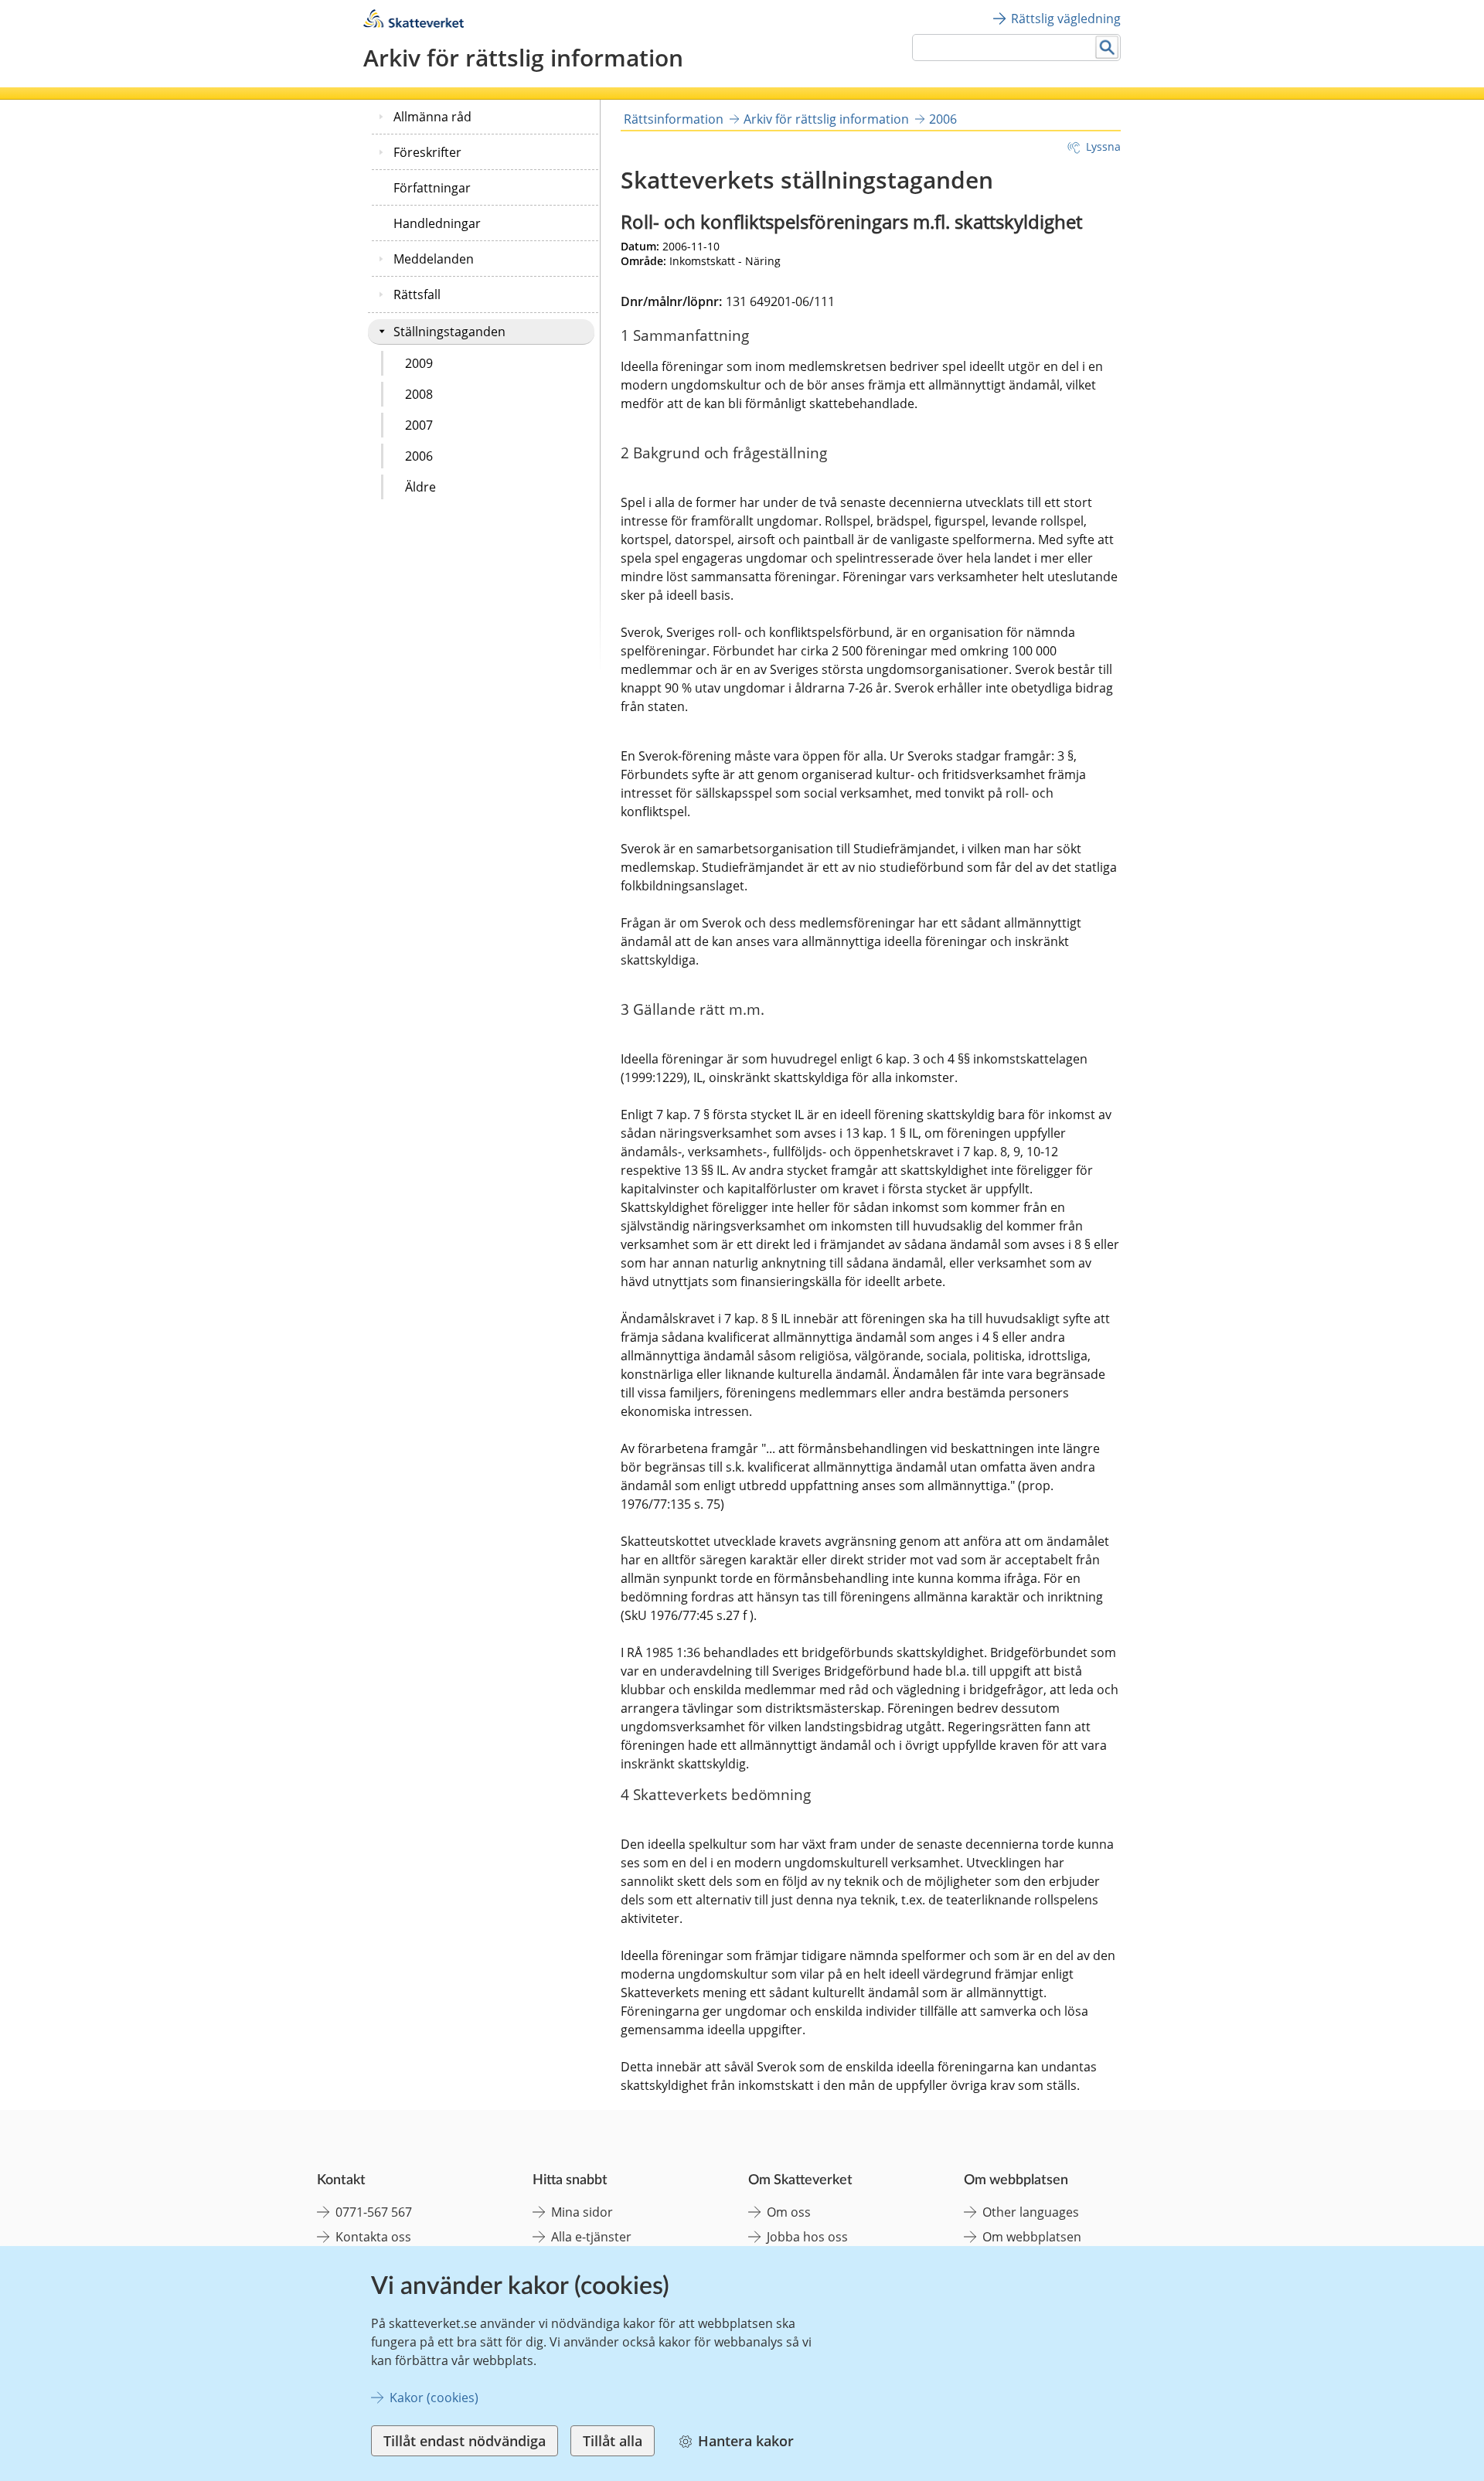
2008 (419, 394)
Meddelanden (434, 259)
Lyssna (1103, 146)
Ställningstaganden (449, 332)
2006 (419, 456)
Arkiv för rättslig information (826, 119)
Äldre (420, 487)
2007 (419, 425)
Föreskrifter (427, 152)
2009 (419, 363)
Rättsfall (417, 294)
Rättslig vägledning (1066, 19)
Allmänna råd (432, 117)
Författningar (432, 188)
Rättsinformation (674, 119)
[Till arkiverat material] (414, 24)
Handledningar (437, 223)
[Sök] (1107, 48)
